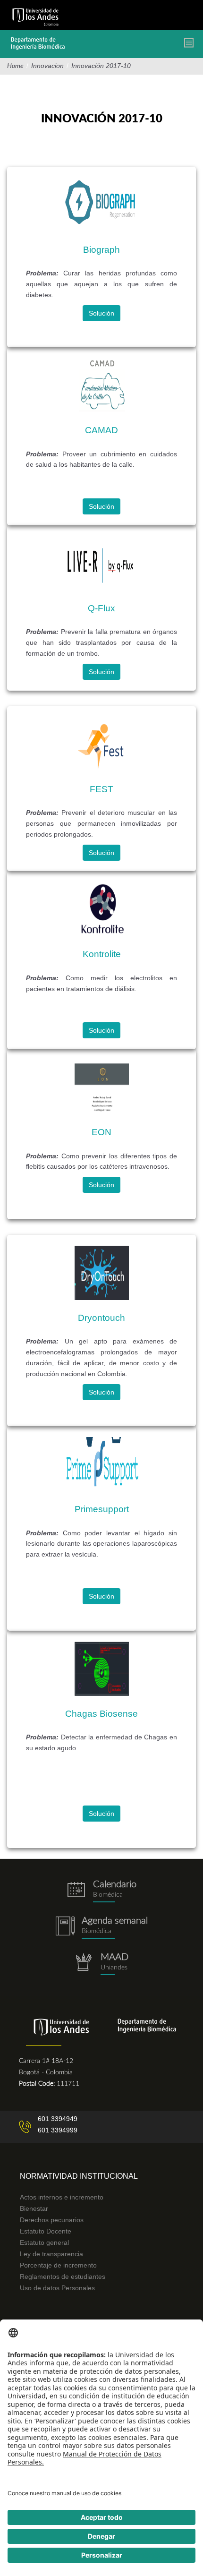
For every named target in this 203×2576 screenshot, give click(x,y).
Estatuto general (44, 2242)
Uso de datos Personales (57, 2288)
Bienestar (34, 2208)
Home (15, 66)
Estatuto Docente (46, 2231)
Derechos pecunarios (52, 2220)
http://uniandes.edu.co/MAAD (101, 1964)
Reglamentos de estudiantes (63, 2276)
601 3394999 (58, 2130)
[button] (101, 313)
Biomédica (97, 1931)
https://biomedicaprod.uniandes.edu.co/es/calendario (101, 1891)
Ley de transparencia (51, 2254)
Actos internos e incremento (62, 2197)
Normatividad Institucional (79, 2176)
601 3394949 (58, 2119)
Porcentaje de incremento (58, 2265)
